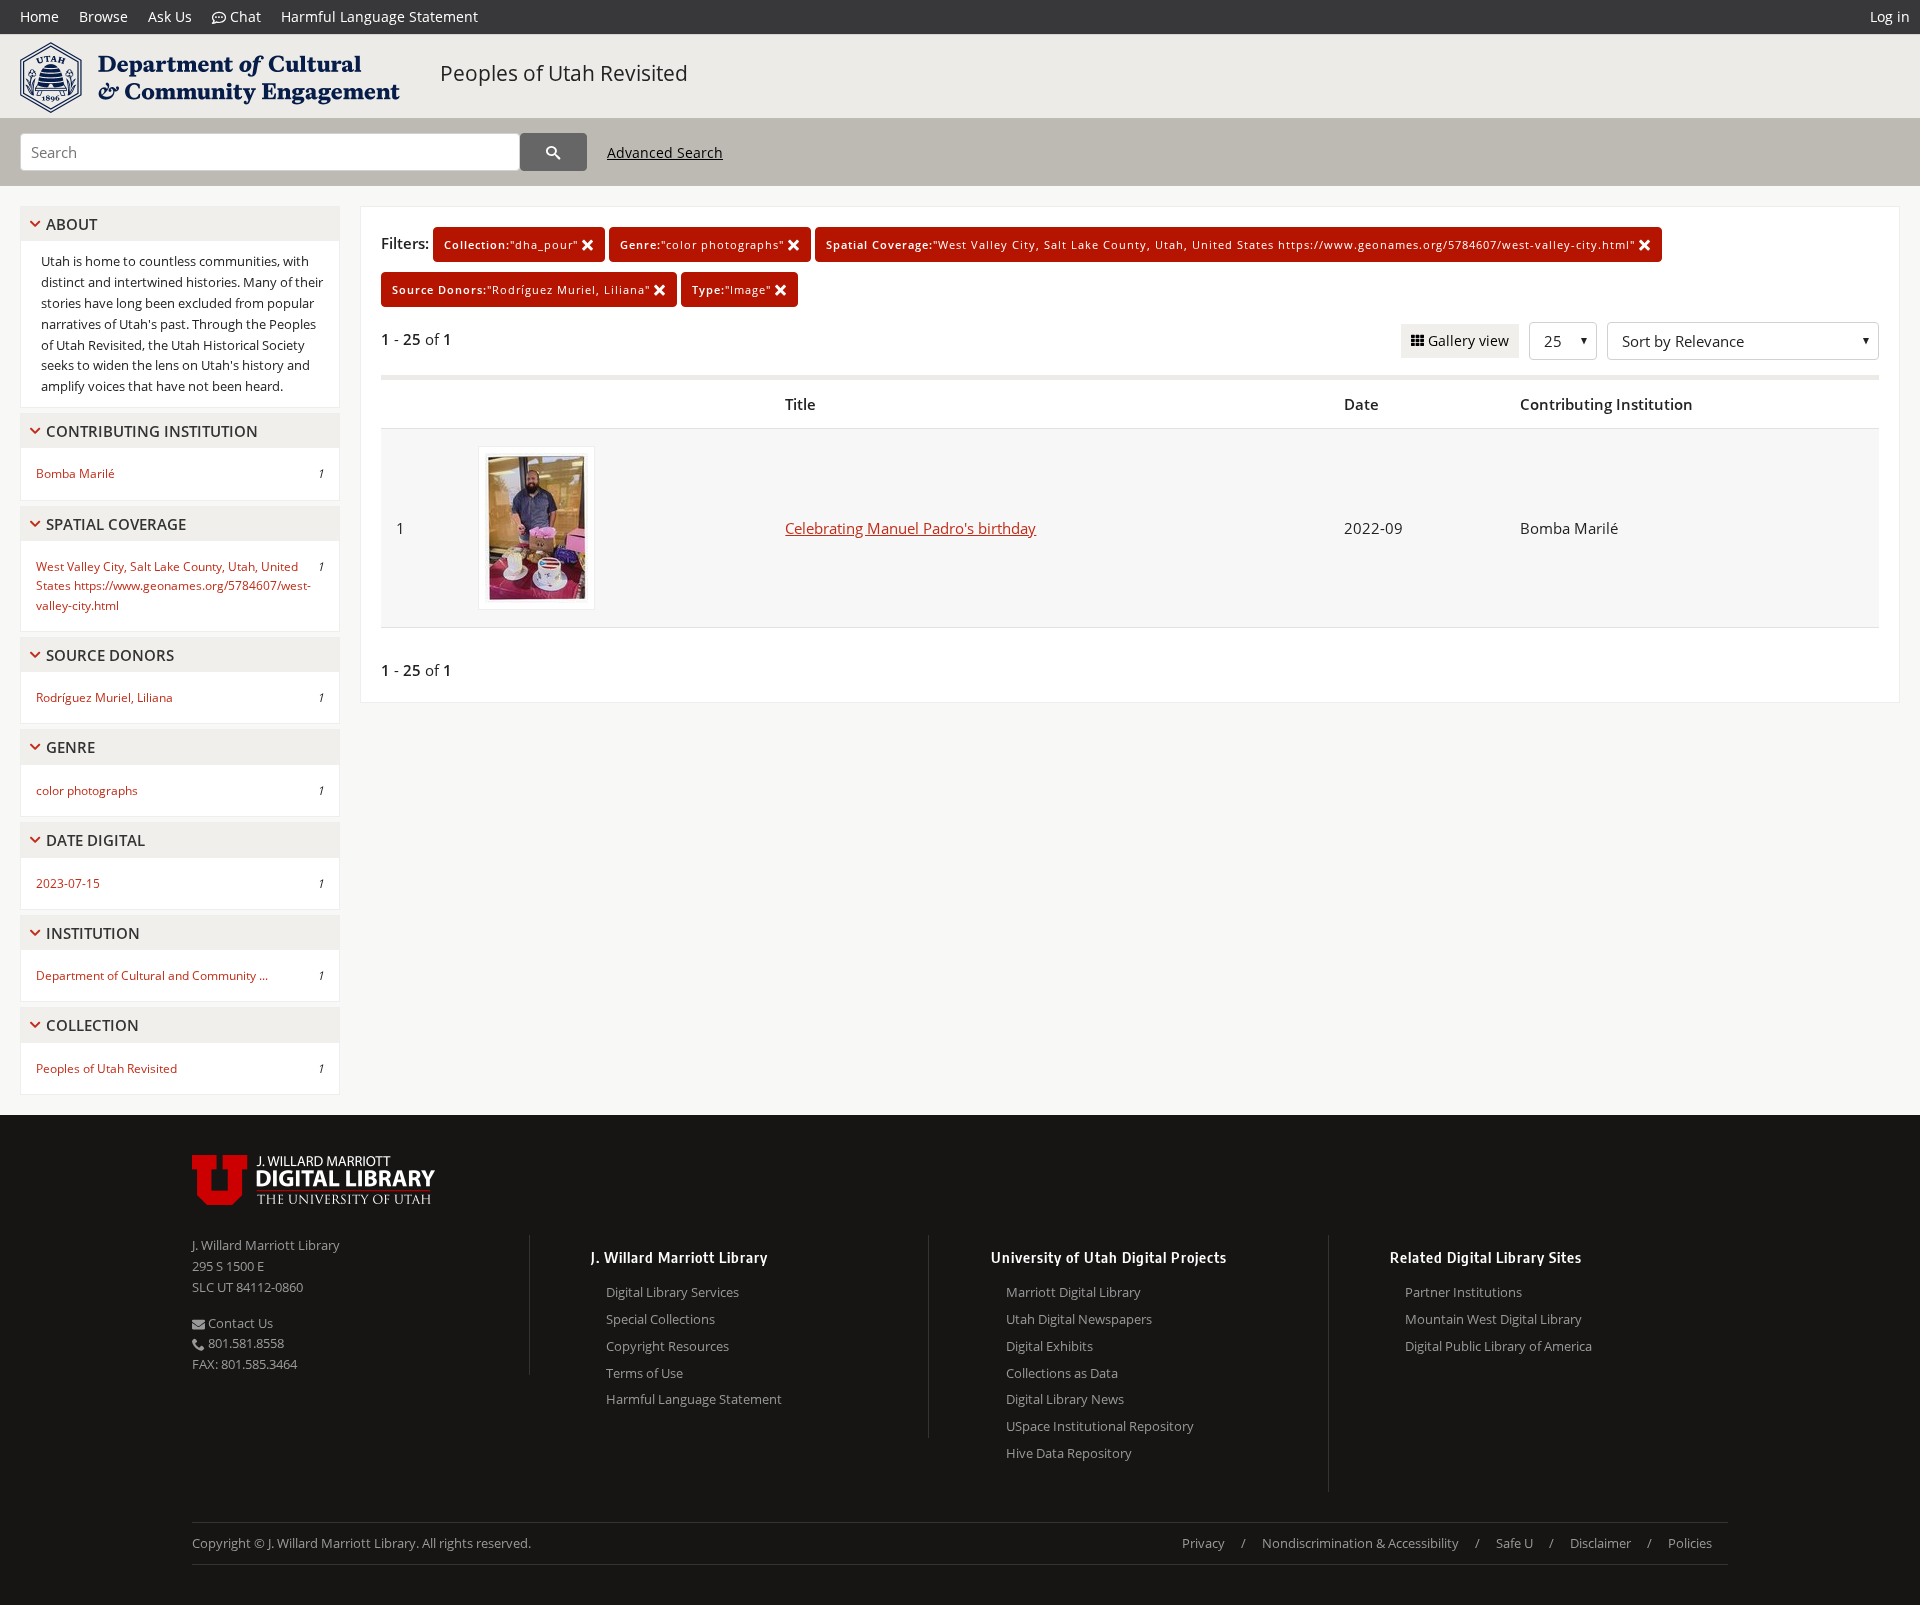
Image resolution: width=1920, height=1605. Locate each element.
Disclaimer (1600, 1543)
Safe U (1514, 1543)
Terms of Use (644, 1373)
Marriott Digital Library (1073, 1292)
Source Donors (110, 655)
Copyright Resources (667, 1346)
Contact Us (239, 1323)
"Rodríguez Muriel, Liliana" (523, 289)
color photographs (87, 790)
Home (39, 16)
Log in (1890, 16)
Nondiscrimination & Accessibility (1360, 1543)
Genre (70, 747)
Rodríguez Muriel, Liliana (104, 697)
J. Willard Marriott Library (266, 1245)
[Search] (553, 152)
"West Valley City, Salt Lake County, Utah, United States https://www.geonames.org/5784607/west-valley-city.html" (1232, 244)
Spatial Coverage (116, 524)
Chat (243, 16)
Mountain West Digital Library (1493, 1319)
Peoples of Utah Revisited (564, 73)
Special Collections (660, 1319)
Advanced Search (665, 152)
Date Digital (95, 840)
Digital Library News (1065, 1399)
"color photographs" (704, 244)
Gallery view (1466, 340)
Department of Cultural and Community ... (152, 975)
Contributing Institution (152, 431)
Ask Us (170, 16)
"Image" (733, 289)
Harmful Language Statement (379, 16)
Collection (92, 1025)
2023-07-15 (68, 883)
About (71, 224)
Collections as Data (1062, 1373)
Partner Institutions (1463, 1292)
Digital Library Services (672, 1292)
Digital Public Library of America (1498, 1346)
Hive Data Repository (1069, 1453)
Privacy (1203, 1543)
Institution (93, 933)
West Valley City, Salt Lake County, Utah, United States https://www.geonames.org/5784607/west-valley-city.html (173, 585)
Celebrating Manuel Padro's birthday (910, 528)
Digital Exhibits (1049, 1346)
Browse (103, 16)
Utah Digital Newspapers (1079, 1319)
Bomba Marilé (75, 473)
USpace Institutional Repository (1100, 1426)
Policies (1690, 1543)
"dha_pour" (513, 244)
